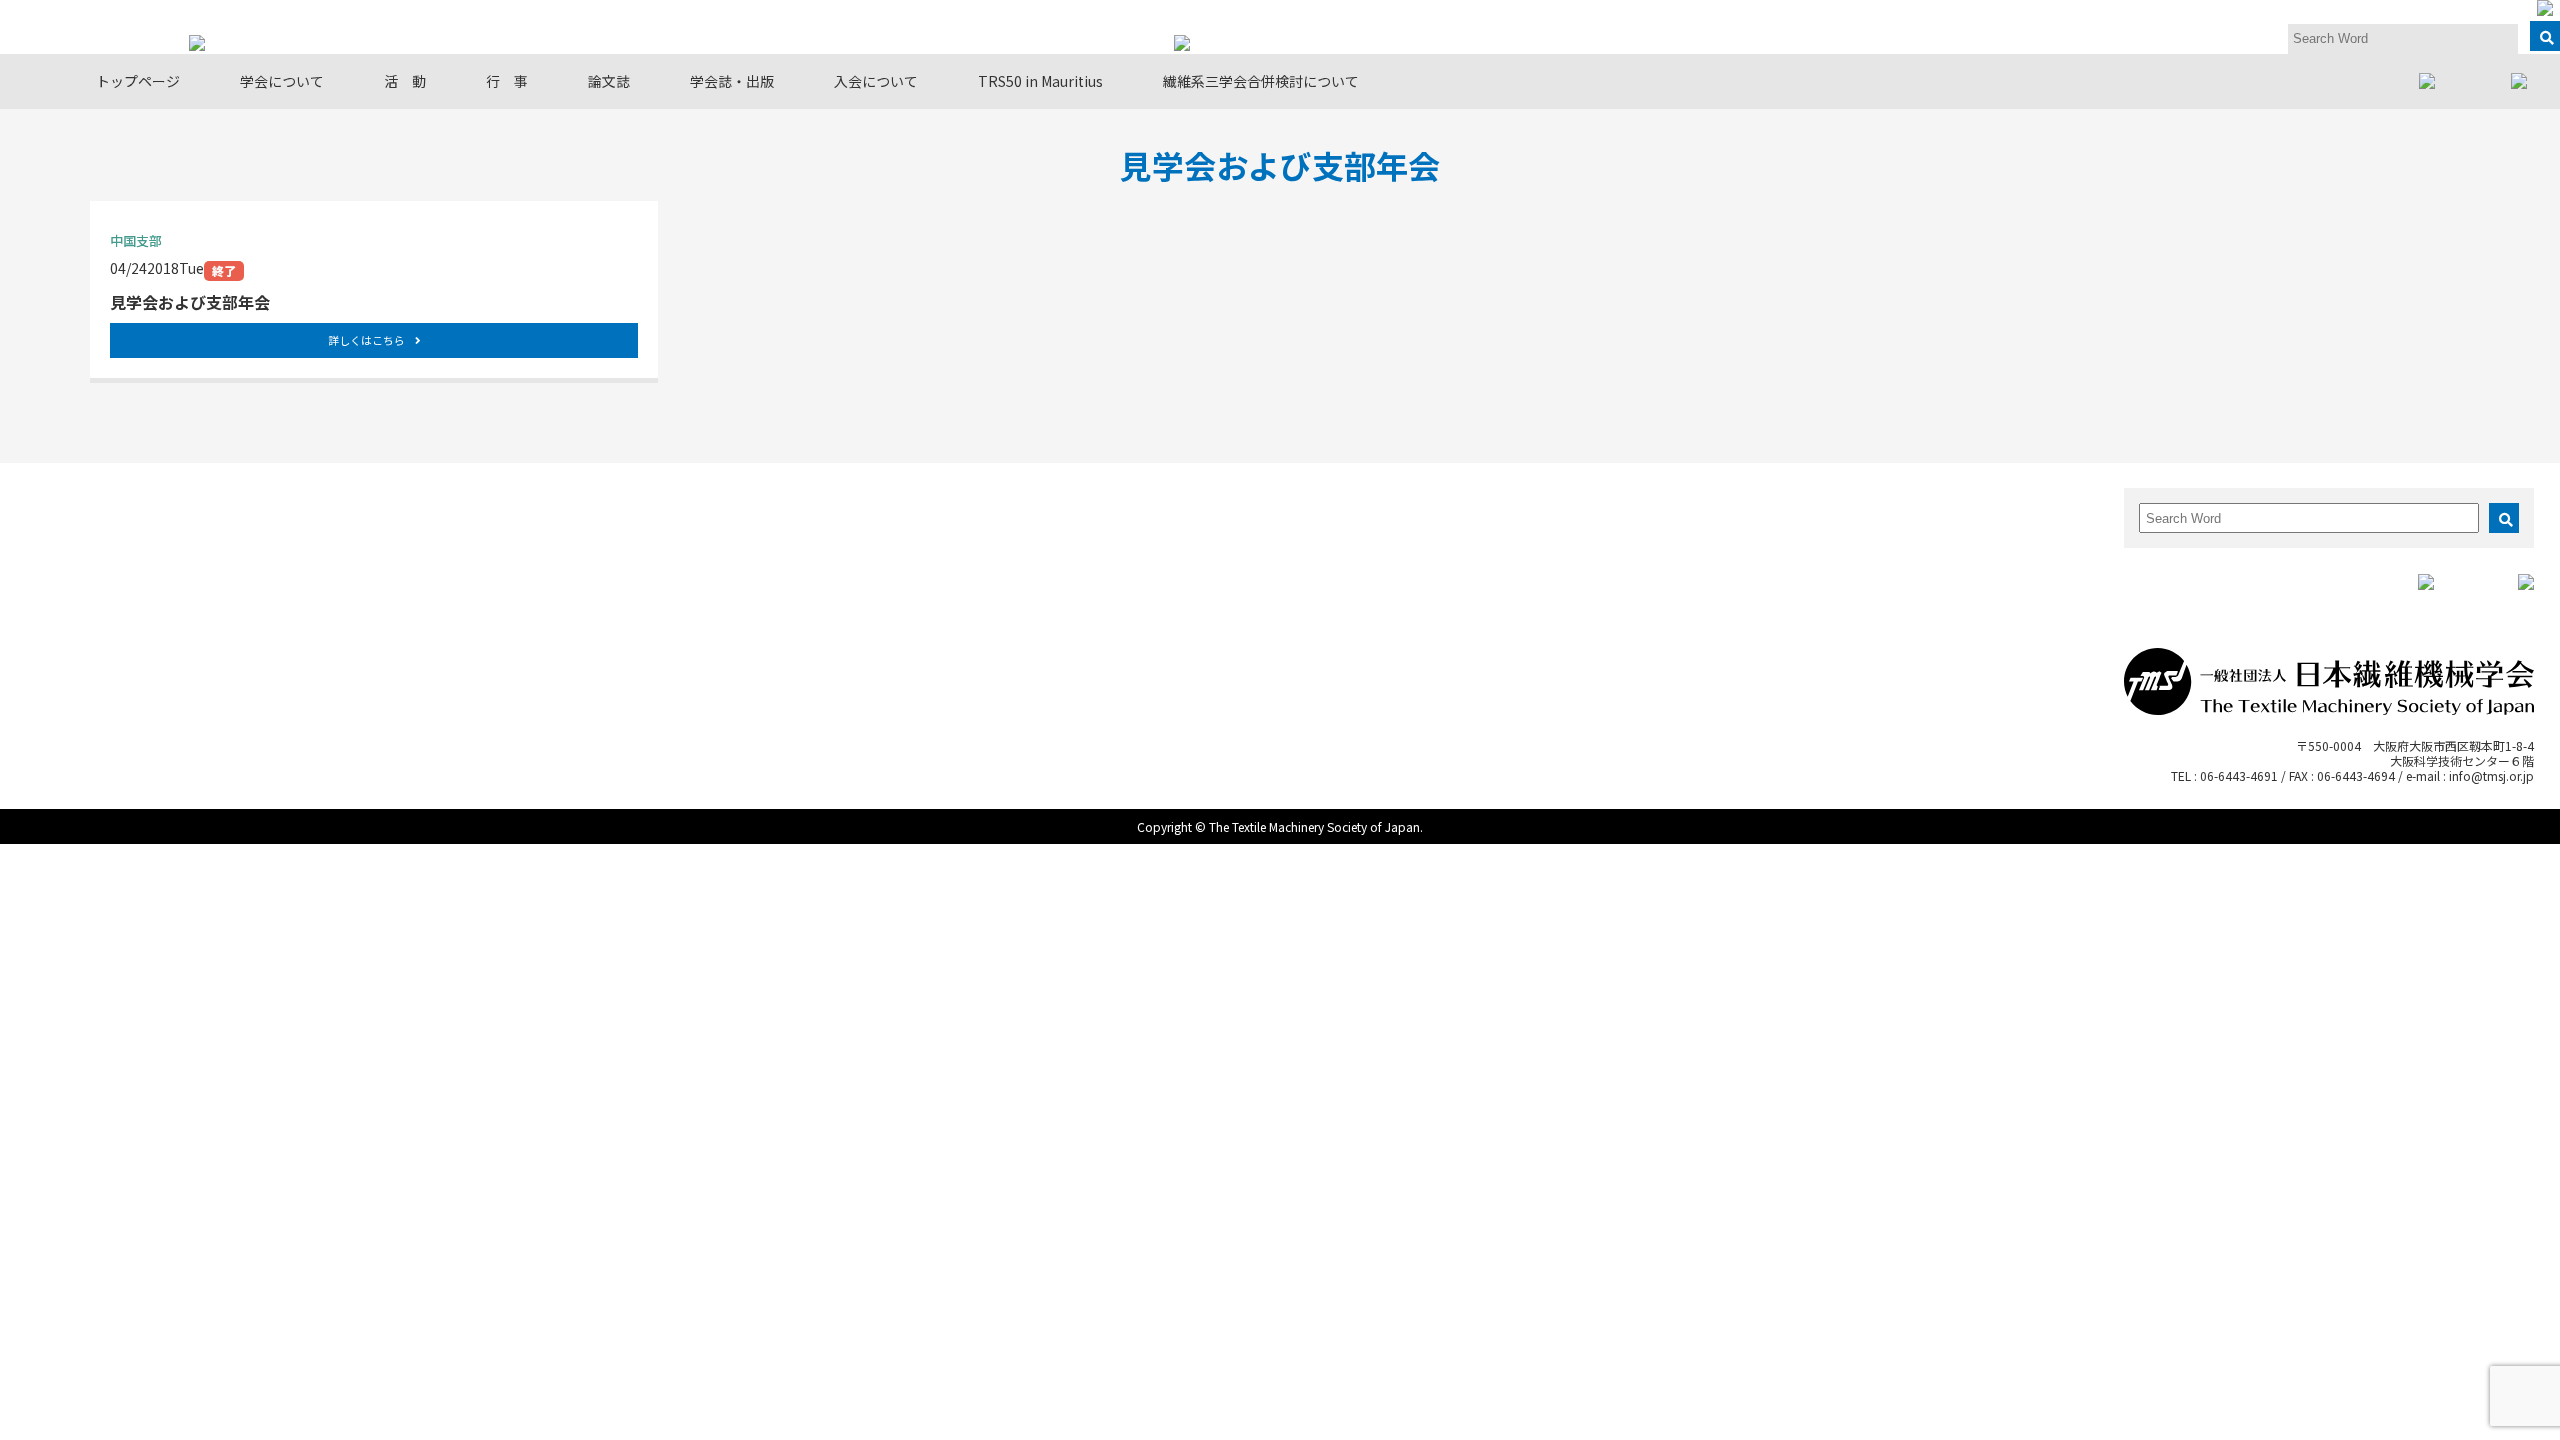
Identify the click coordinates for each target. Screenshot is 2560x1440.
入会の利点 (1872, 525)
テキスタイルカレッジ (896, 605)
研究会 (513, 525)
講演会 (850, 625)
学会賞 (177, 545)
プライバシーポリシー (223, 645)
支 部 (513, 545)
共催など (857, 645)
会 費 (1859, 565)
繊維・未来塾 (533, 585)
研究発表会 (863, 525)
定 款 (177, 565)
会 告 (1523, 565)
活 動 (405, 81)
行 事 (507, 81)
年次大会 (857, 545)
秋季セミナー (870, 565)
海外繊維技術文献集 (1562, 585)
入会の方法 (1872, 545)
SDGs (510, 605)
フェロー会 (526, 565)
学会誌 (1523, 525)
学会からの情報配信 (216, 605)
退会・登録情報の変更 (1905, 585)
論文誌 (609, 81)
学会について (282, 81)
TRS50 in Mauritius (1040, 81)
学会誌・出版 (732, 81)
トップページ (138, 81)
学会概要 (184, 525)
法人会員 (184, 585)
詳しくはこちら (366, 340)
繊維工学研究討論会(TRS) (907, 585)
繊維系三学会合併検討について (1261, 81)
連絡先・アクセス (209, 625)
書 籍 (1523, 545)
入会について (876, 81)
